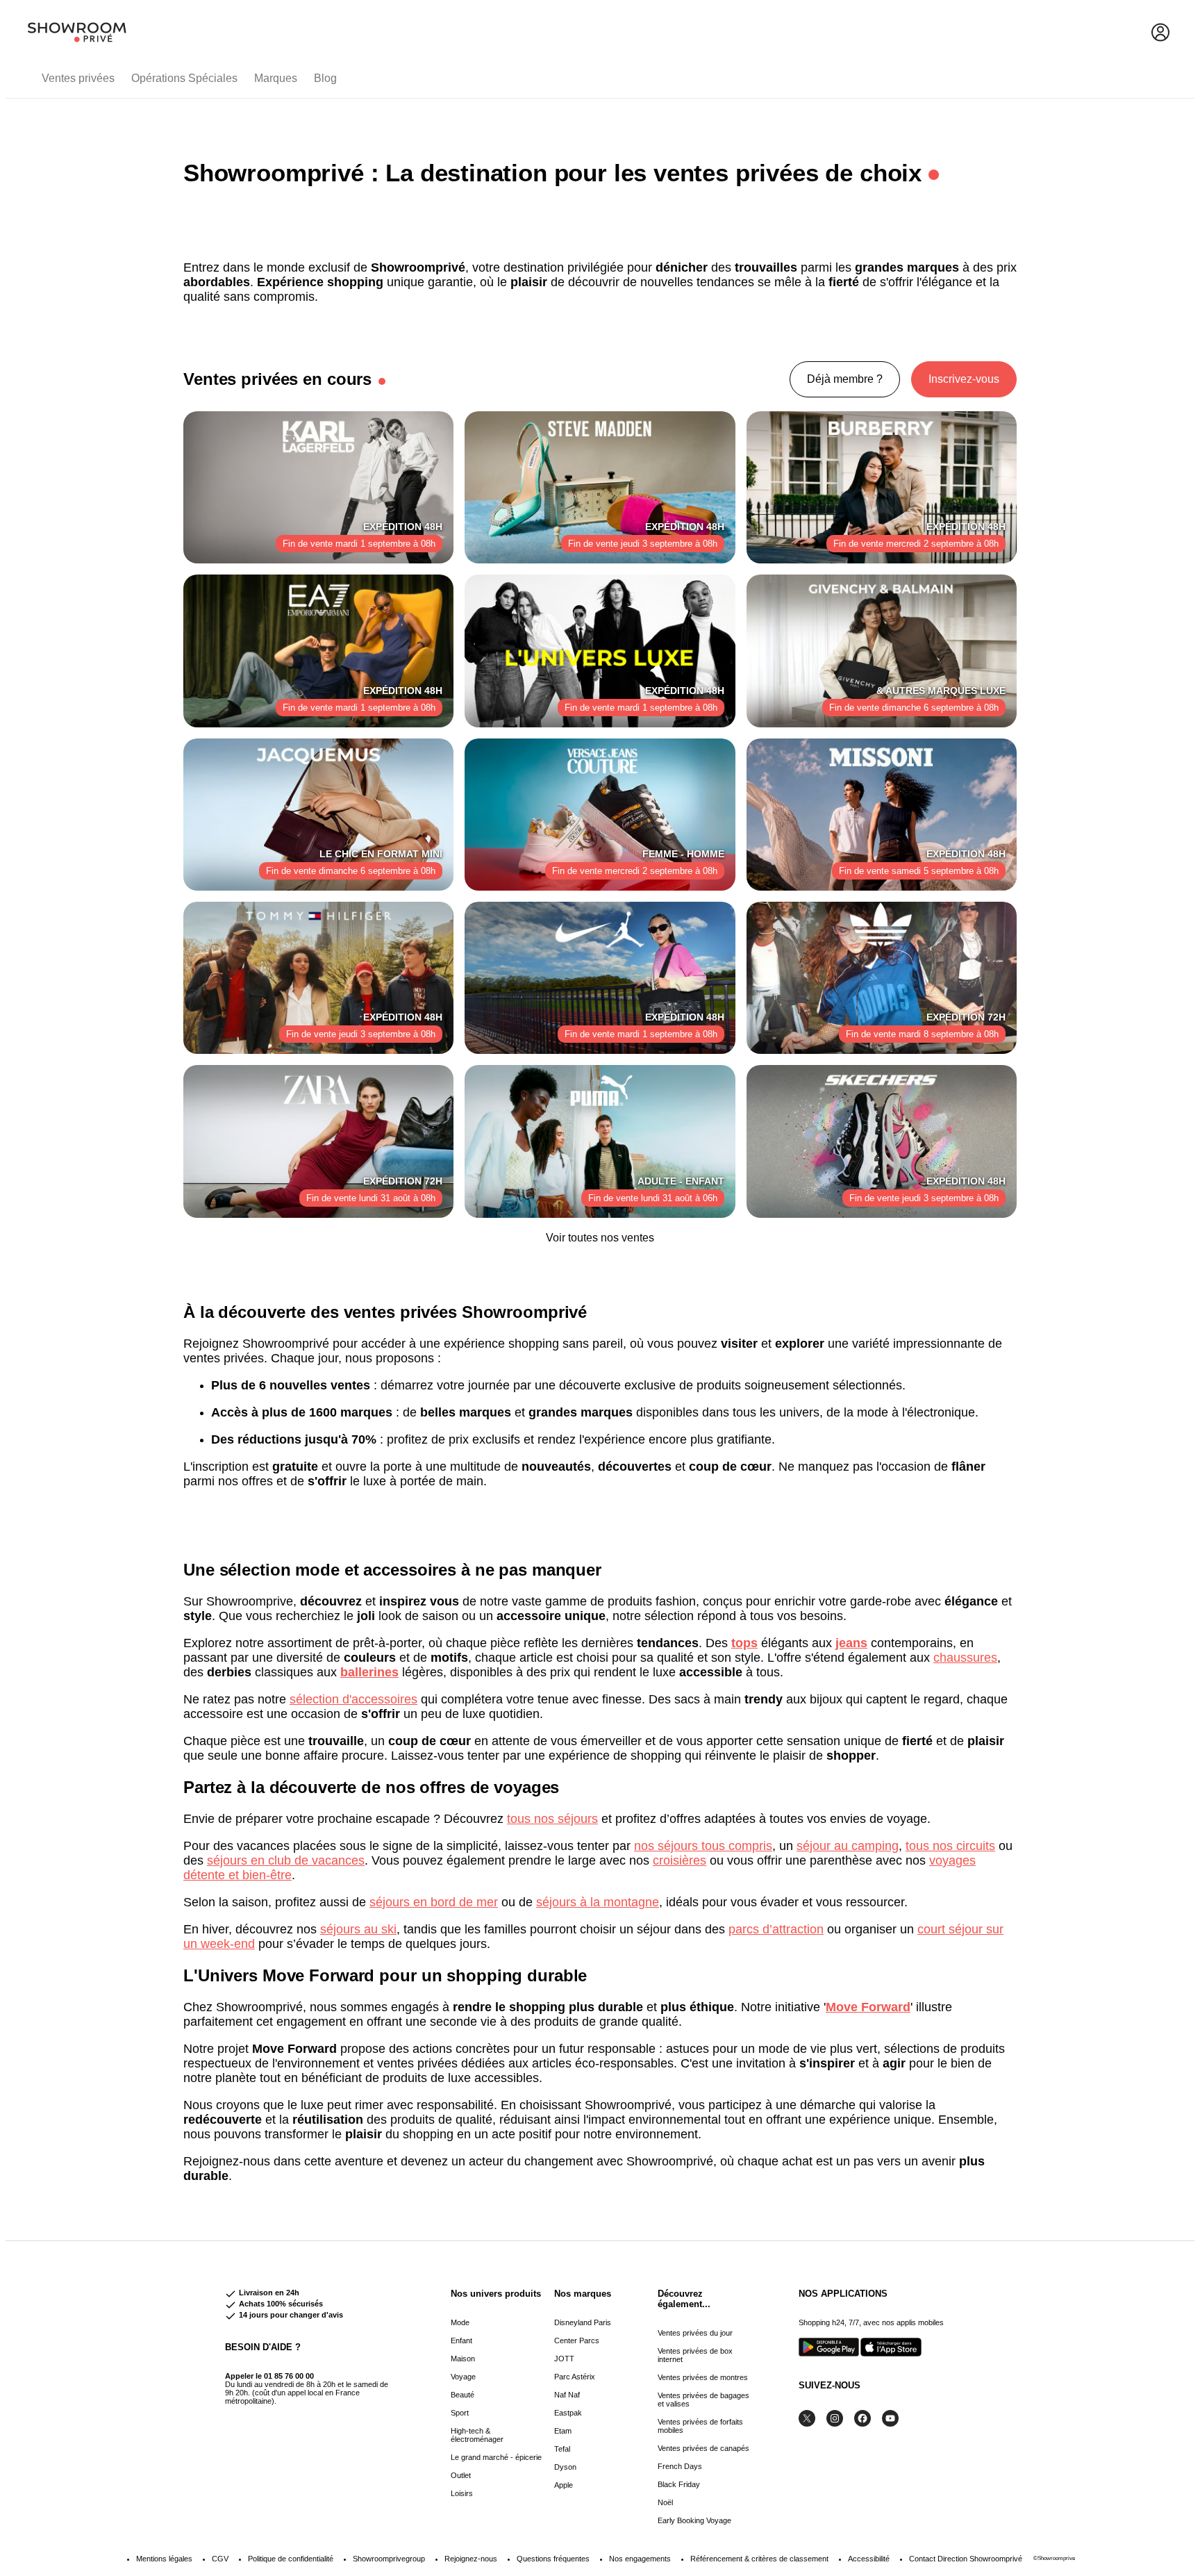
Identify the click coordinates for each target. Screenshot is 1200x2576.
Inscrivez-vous (964, 379)
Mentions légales (164, 2559)
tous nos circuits (950, 1846)
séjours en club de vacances (286, 1860)
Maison (463, 2359)
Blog (325, 78)
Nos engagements (640, 2559)
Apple (564, 2485)
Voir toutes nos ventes (600, 1238)
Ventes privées (78, 78)
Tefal (562, 2449)
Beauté (462, 2395)
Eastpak (568, 2413)
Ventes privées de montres (703, 2377)
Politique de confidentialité (291, 2559)
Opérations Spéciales (184, 78)
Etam (563, 2431)
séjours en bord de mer (434, 1902)
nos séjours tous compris (703, 1846)
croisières (680, 1860)
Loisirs (462, 2493)
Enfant (461, 2340)
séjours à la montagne (598, 1902)
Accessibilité (869, 2559)
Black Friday (679, 2484)
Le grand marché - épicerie (496, 2457)
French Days (680, 2466)
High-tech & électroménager (477, 2435)
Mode (460, 2322)
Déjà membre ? (845, 379)
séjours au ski (358, 1929)
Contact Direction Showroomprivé (966, 2559)
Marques (276, 78)
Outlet (461, 2475)
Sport (460, 2413)
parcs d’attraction (776, 1929)
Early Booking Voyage (694, 2520)
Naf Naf (567, 2395)
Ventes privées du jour (695, 2333)
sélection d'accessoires (353, 1699)
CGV (220, 2559)
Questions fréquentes (553, 2559)
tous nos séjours (552, 1819)
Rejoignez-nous (471, 2559)
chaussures (965, 1658)
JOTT (564, 2359)
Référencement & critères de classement (759, 2559)
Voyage (463, 2377)
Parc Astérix (575, 2377)
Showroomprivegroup (389, 2559)
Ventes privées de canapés (703, 2448)
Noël (665, 2502)
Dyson (565, 2467)
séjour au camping (848, 1846)
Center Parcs (577, 2340)
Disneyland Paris (583, 2322)
